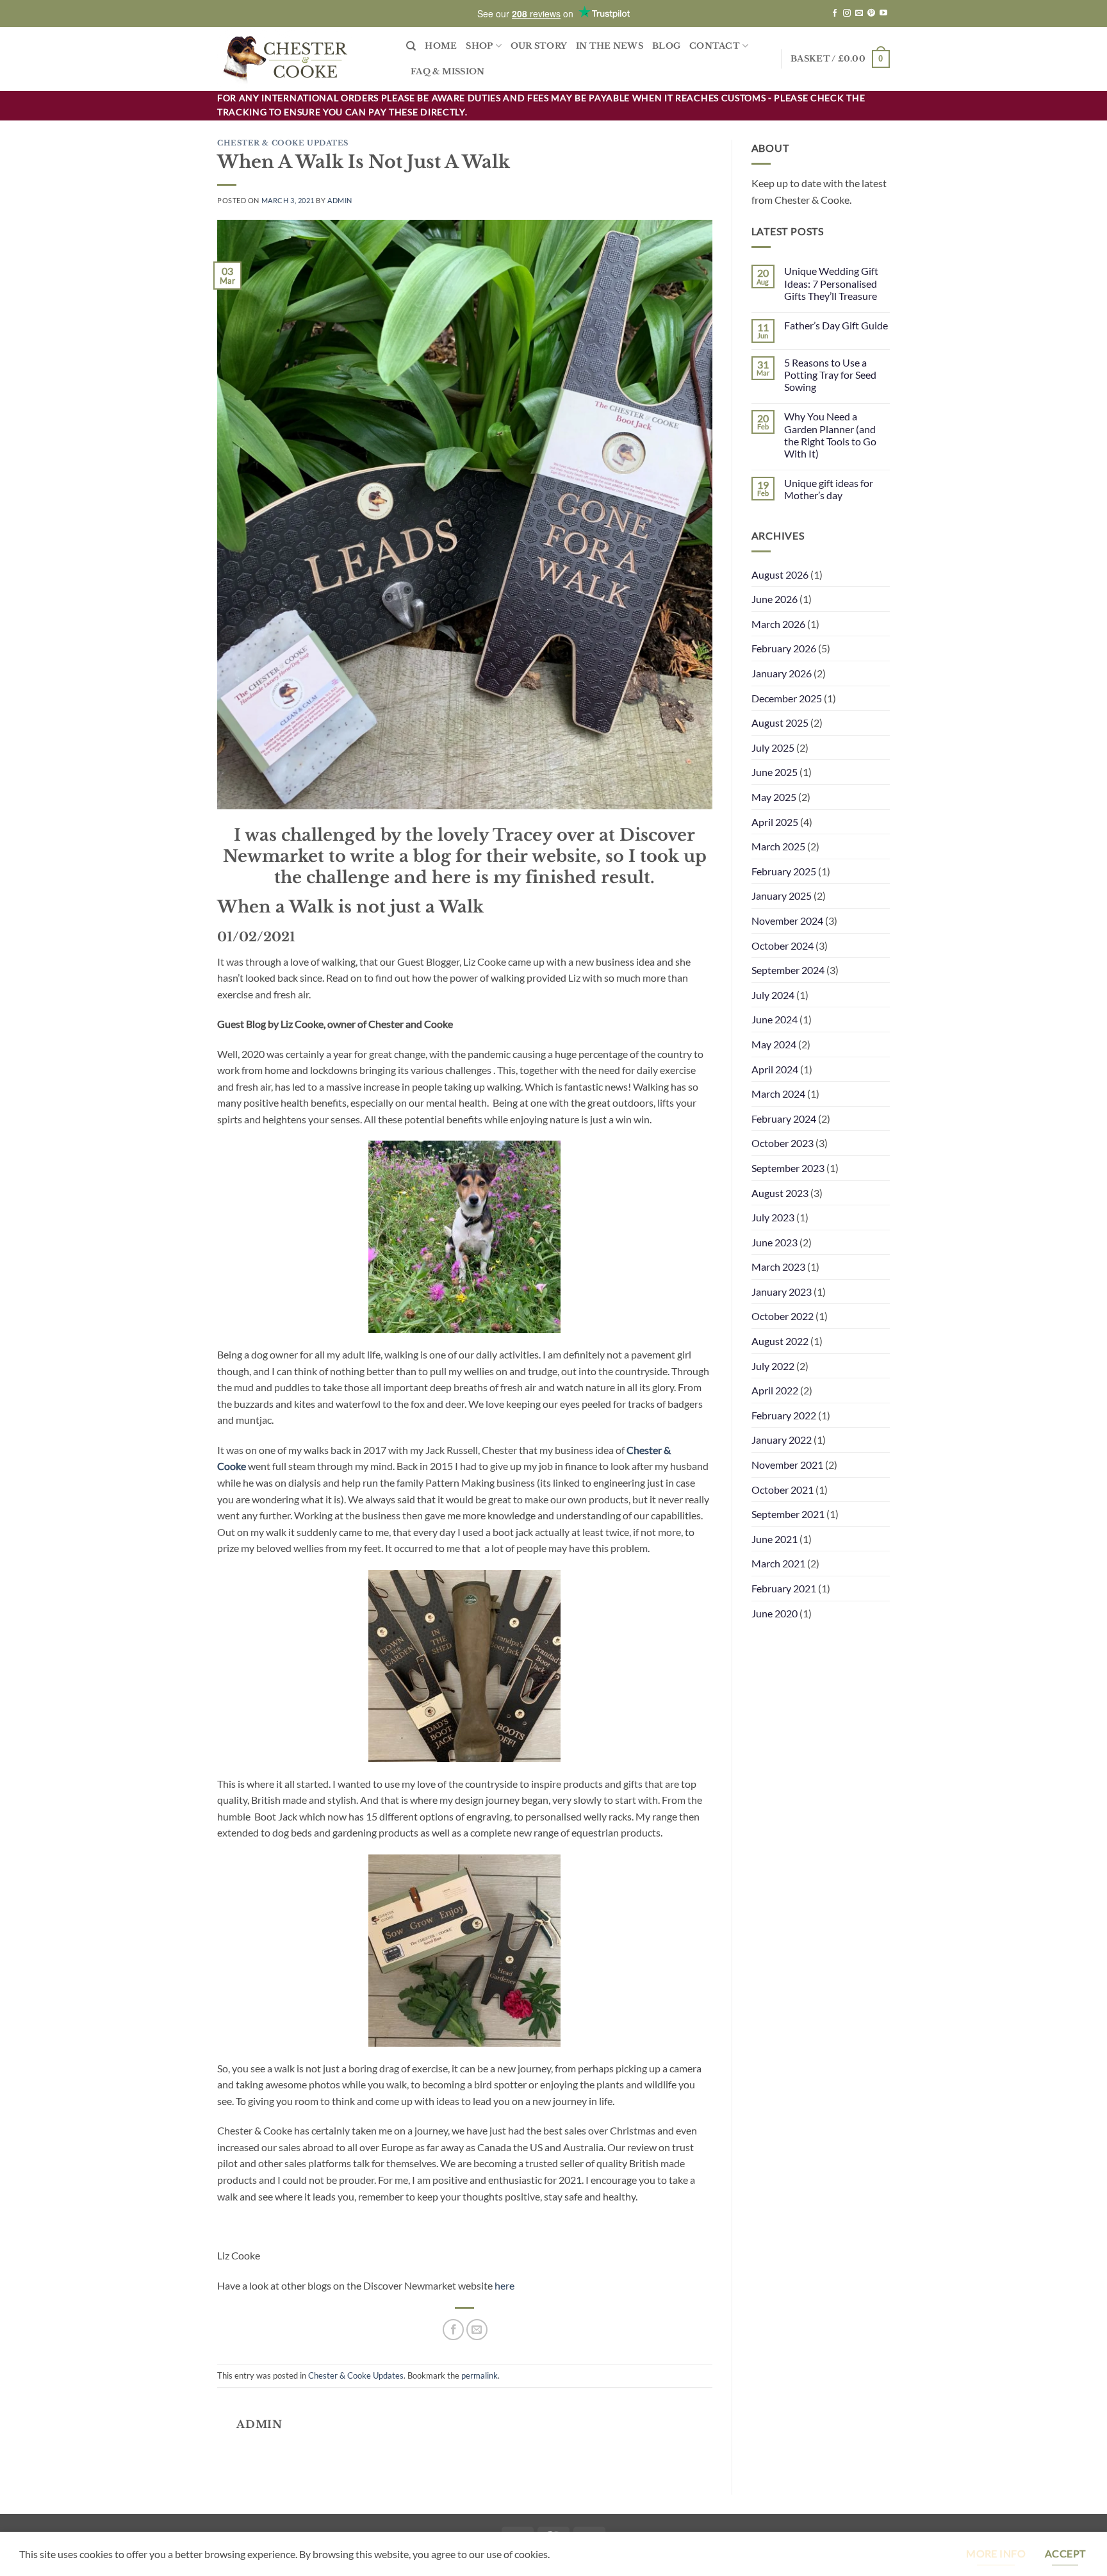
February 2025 (784, 871)
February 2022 (784, 1415)
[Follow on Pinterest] (871, 13)
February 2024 (784, 1119)
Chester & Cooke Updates (283, 143)
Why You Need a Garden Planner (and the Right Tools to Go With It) (830, 435)
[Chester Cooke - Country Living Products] (302, 59)
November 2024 (787, 921)
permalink (480, 2375)
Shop (479, 46)
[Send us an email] (859, 13)
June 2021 (775, 1539)
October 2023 (783, 1143)
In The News (610, 46)
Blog (666, 46)
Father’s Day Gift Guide (836, 325)
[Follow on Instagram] (847, 13)
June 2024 (775, 1019)
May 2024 (774, 1044)
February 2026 (784, 648)
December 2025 (787, 698)
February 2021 (784, 1588)
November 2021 (787, 1465)
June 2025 (775, 772)
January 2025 (782, 896)
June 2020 (775, 1613)
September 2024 (788, 970)
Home (441, 46)
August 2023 (780, 1193)
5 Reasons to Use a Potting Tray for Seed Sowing (830, 375)
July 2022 (773, 1366)
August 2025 (780, 722)
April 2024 (775, 1069)
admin (340, 200)
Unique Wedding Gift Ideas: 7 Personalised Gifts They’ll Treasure (831, 283)
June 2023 (775, 1242)
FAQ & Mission (447, 71)
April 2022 (775, 1390)
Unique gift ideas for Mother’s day (829, 489)
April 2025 (775, 822)
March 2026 (778, 624)
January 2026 (782, 673)
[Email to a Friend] (477, 2330)
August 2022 (780, 1341)
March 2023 (778, 1267)
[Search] (411, 46)
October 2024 (783, 945)
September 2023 (788, 1168)
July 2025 (773, 747)
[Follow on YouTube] (883, 13)
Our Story (539, 46)
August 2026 (780, 574)
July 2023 (773, 1217)
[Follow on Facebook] (835, 13)
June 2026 (775, 599)
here (505, 2285)
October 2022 (783, 1316)
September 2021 (788, 1514)
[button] (840, 59)
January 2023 (782, 1292)
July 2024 (773, 995)
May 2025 (774, 797)
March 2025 (778, 846)
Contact (715, 46)
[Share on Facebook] (453, 2330)
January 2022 (782, 1440)
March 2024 (778, 1094)
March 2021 (778, 1563)
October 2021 (783, 1490)
